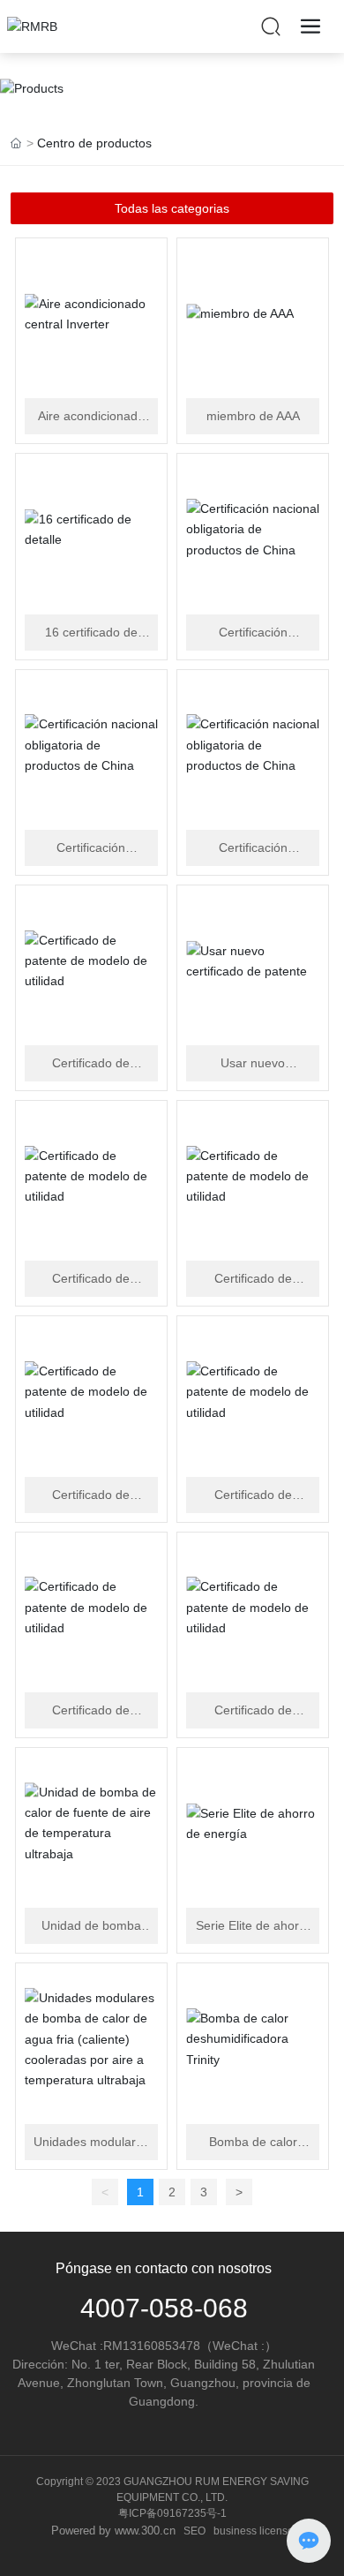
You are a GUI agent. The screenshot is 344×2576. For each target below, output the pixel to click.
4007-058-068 (164, 2308)
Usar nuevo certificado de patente (253, 1064)
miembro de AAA (253, 416)
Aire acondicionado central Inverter (91, 417)
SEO (194, 2531)
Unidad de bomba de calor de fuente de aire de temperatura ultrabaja (91, 1927)
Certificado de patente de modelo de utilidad (91, 1064)
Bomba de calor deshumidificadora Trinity (253, 2143)
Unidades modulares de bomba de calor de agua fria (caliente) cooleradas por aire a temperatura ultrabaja (91, 2143)
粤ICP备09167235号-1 (172, 2513)
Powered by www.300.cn (113, 2531)
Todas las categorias (172, 208)
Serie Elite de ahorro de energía (253, 1927)
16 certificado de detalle (91, 633)
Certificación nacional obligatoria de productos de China (253, 633)
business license (254, 2531)
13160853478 (161, 2346)
